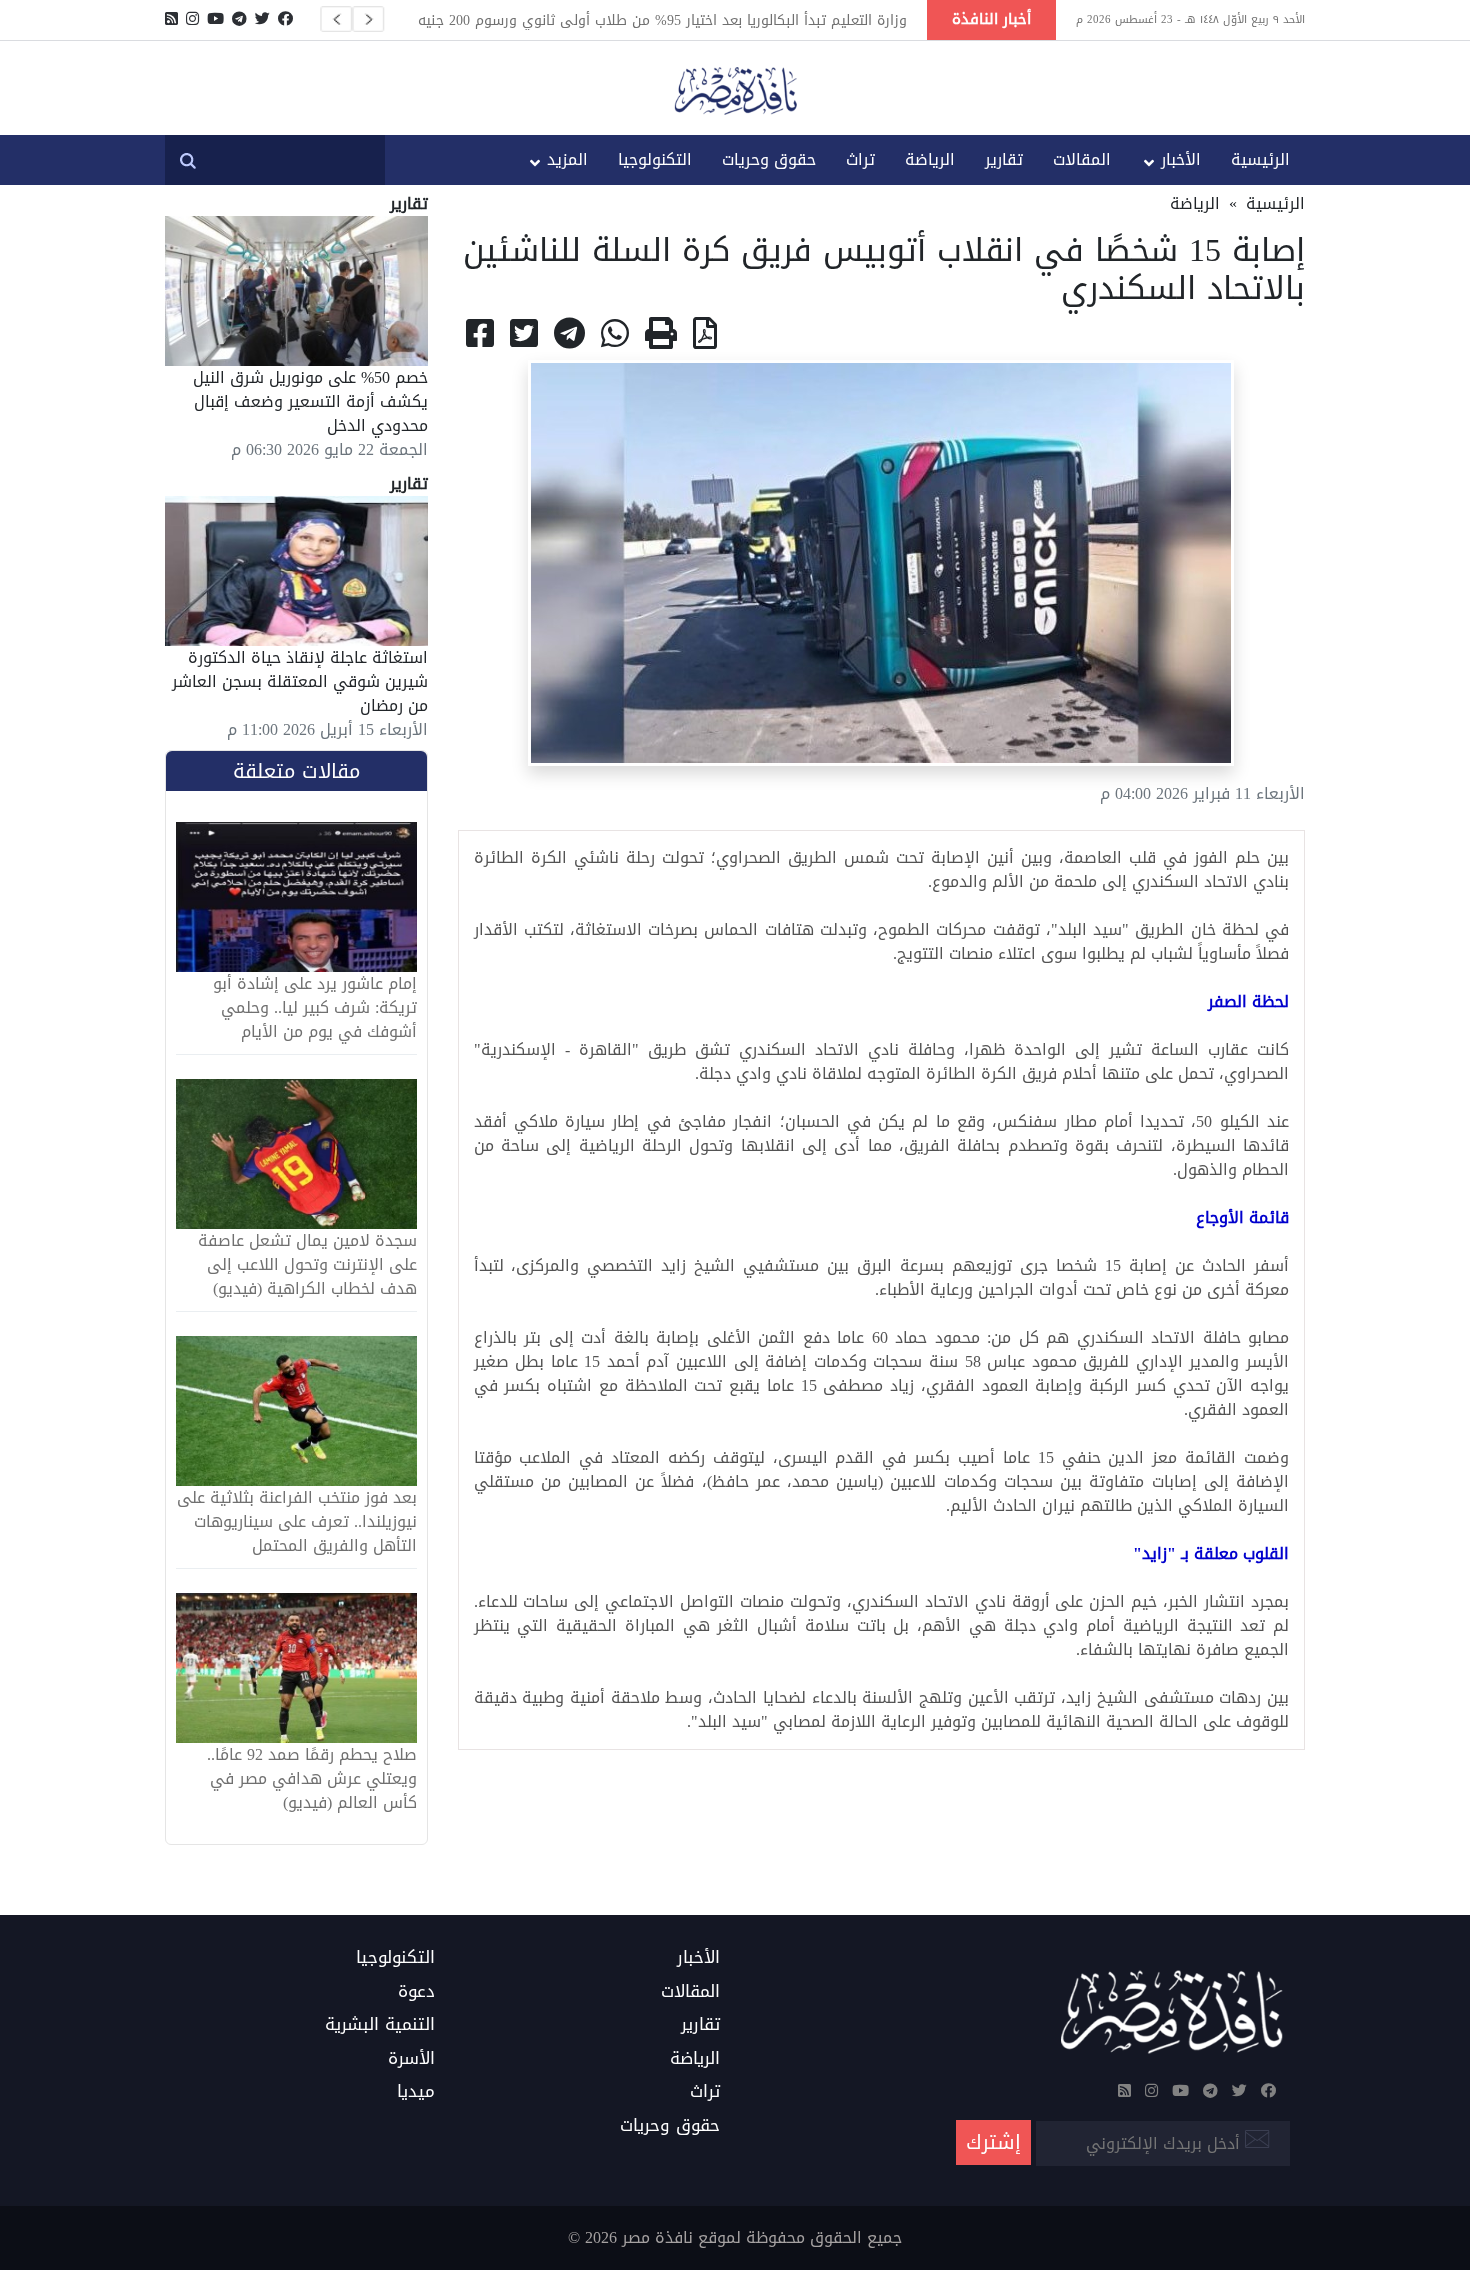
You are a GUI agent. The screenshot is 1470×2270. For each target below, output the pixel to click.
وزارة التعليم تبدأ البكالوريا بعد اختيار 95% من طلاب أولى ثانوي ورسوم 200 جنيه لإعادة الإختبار (662, 20)
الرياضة (930, 159)
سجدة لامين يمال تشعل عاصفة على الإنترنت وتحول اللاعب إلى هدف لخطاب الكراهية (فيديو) (307, 1265)
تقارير (1004, 159)
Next (368, 19)
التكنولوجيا (655, 159)
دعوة (416, 1992)
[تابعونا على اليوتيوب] (215, 19)
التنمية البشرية (380, 2025)
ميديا (416, 2092)
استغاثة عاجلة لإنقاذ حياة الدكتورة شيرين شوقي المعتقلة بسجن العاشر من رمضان (300, 681)
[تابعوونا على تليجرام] (239, 19)
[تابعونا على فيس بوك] (285, 19)
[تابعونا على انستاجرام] (192, 19)
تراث (860, 159)
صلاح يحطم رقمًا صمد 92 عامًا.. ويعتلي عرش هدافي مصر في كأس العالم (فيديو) (312, 1779)
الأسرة (411, 2059)
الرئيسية (1260, 159)
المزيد (567, 159)
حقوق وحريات (769, 159)
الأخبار (1181, 159)
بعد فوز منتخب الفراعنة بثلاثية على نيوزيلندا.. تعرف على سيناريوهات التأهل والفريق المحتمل (297, 1522)
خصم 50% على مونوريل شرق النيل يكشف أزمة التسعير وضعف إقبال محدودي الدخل (310, 401)
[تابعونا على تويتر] (262, 19)
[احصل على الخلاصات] (171, 19)
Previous (336, 19)
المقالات (1082, 159)
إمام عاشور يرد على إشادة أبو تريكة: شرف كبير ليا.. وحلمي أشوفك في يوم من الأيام (315, 1008)
